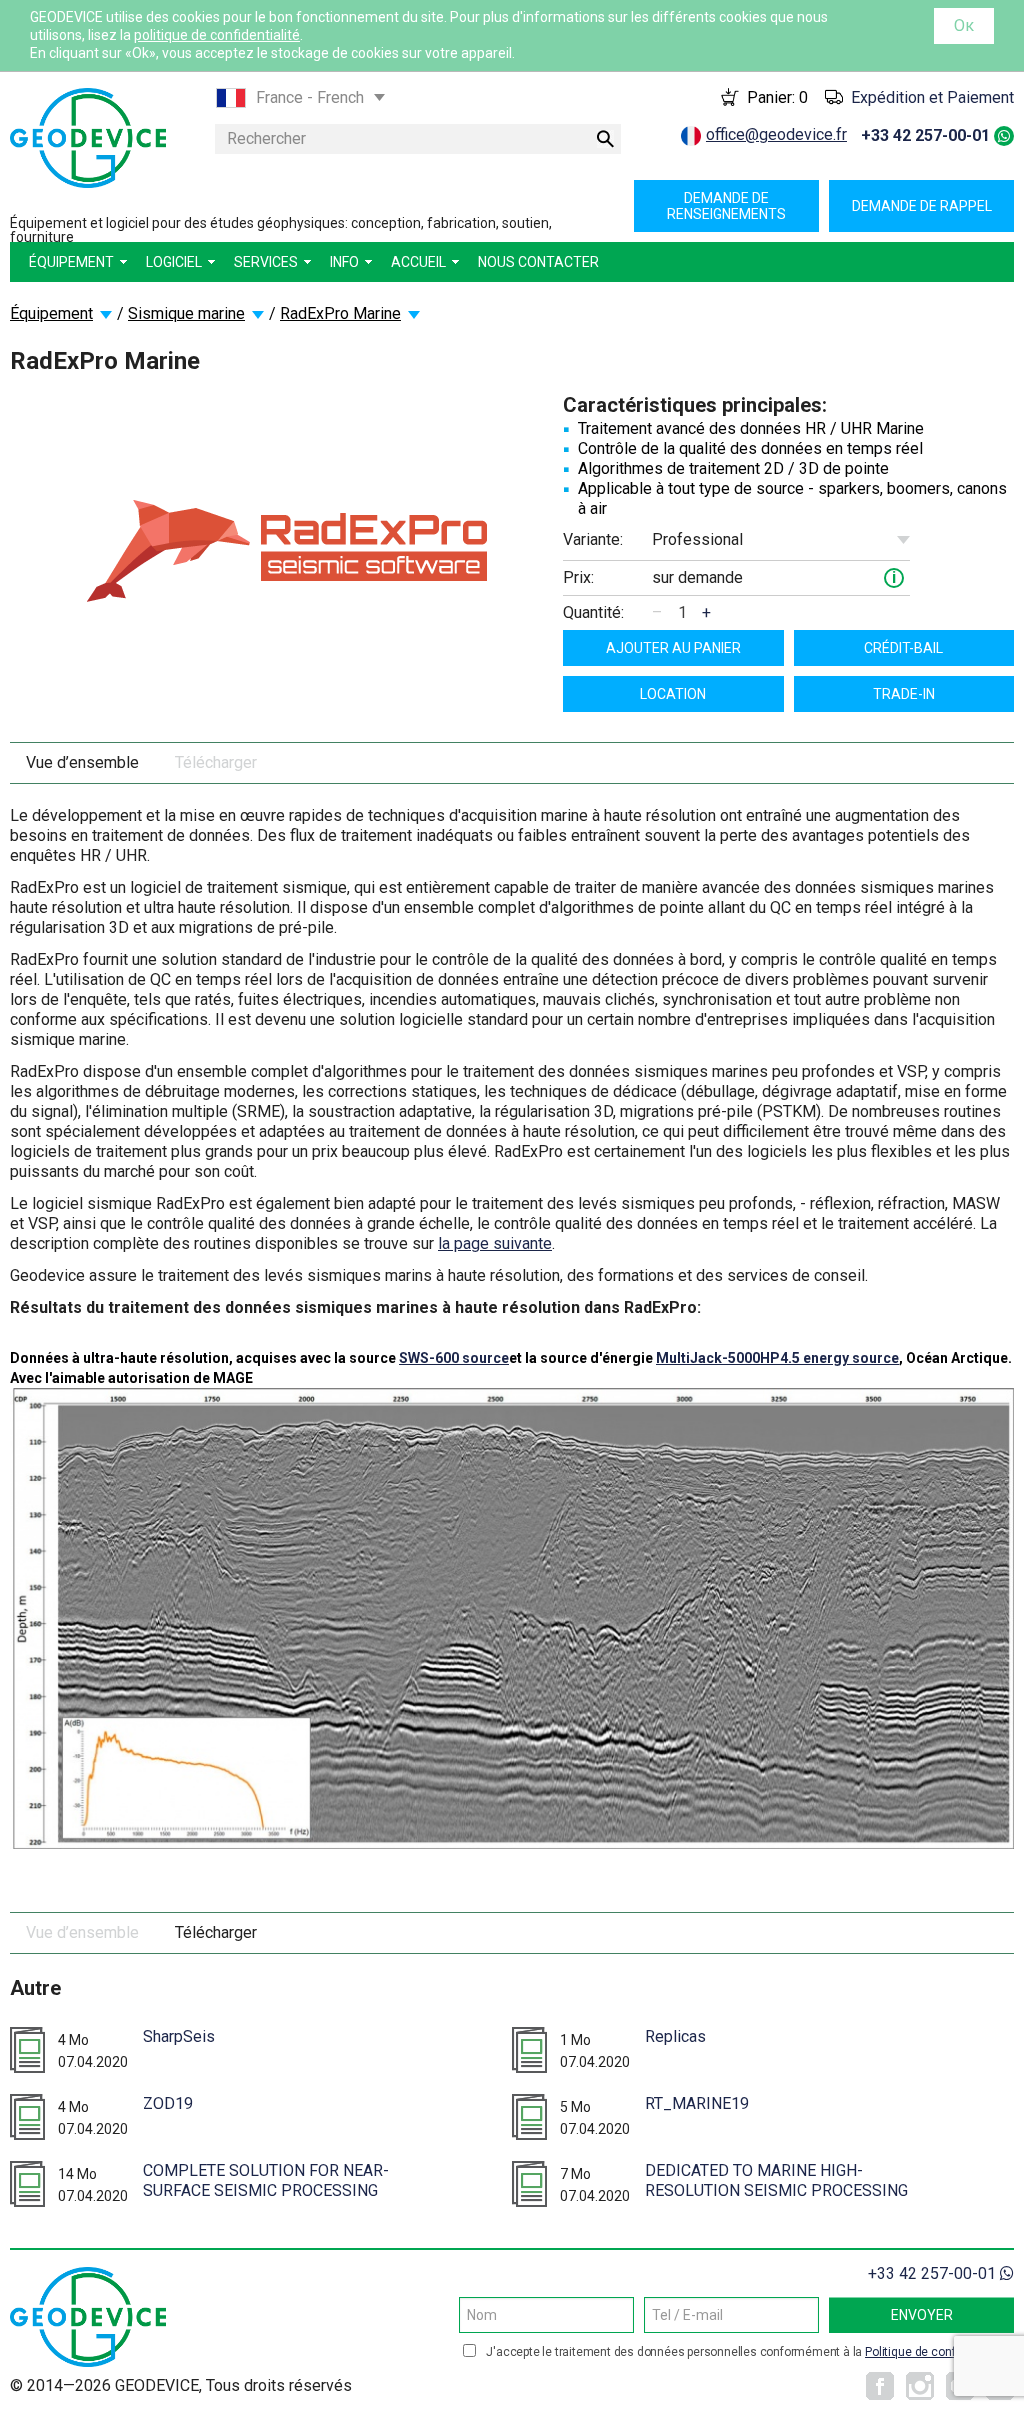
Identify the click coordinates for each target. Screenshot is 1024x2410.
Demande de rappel (922, 206)
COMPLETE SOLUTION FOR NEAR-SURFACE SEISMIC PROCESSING (266, 2180)
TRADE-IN (904, 694)
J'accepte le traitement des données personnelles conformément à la (747, 2352)
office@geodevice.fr (776, 134)
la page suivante (495, 1243)
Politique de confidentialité (937, 2352)
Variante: (593, 539)
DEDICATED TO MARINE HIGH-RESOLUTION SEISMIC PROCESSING (776, 2180)
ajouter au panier (673, 648)
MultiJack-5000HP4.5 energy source (777, 1358)
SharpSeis (179, 2036)
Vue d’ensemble (82, 762)
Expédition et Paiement (932, 97)
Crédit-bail (903, 648)
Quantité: (593, 612)
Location (673, 694)
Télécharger (216, 762)
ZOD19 (168, 2103)
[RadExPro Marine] (287, 549)
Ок (964, 25)
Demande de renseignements (726, 206)
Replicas (675, 2036)
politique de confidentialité (217, 35)
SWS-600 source (454, 1358)
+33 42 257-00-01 (925, 135)
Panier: (777, 97)
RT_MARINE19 (697, 2103)
